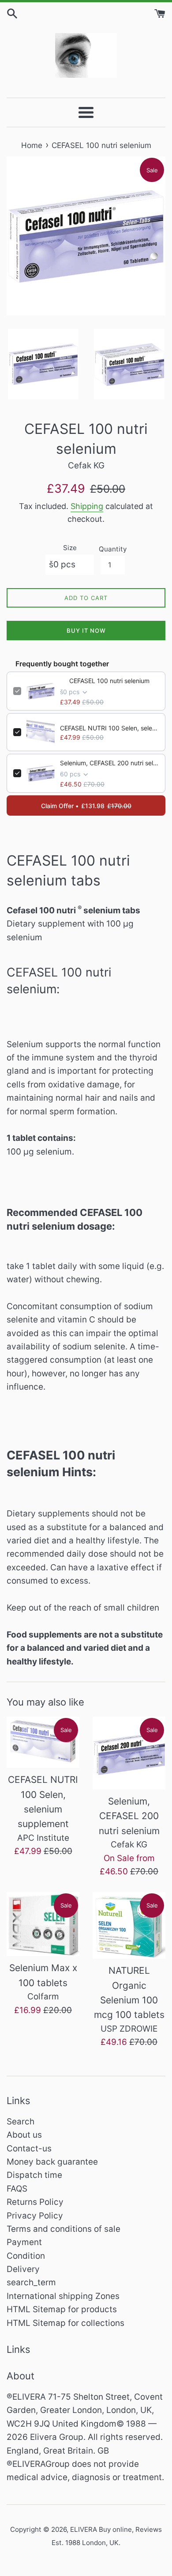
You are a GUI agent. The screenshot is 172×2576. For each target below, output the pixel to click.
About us (24, 2135)
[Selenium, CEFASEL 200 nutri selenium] (129, 1753)
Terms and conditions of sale (64, 2229)
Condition (26, 2256)
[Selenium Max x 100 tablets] (43, 1924)
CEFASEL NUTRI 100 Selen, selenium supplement (109, 728)
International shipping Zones (63, 2296)
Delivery (23, 2269)
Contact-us (29, 2149)
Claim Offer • (86, 806)
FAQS (17, 2189)
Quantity (113, 549)
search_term (31, 2282)
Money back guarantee (52, 2162)
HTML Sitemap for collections (65, 2323)
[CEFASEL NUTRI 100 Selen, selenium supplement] (43, 1742)
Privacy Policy (35, 2216)
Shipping (87, 506)
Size (70, 548)
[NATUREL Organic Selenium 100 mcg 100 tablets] (129, 1926)
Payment (24, 2242)
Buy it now (86, 631)
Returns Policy (35, 2202)
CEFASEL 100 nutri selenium (109, 681)
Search (21, 2122)
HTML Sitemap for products (62, 2309)
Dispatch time (34, 2175)
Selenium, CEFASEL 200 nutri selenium (109, 763)
